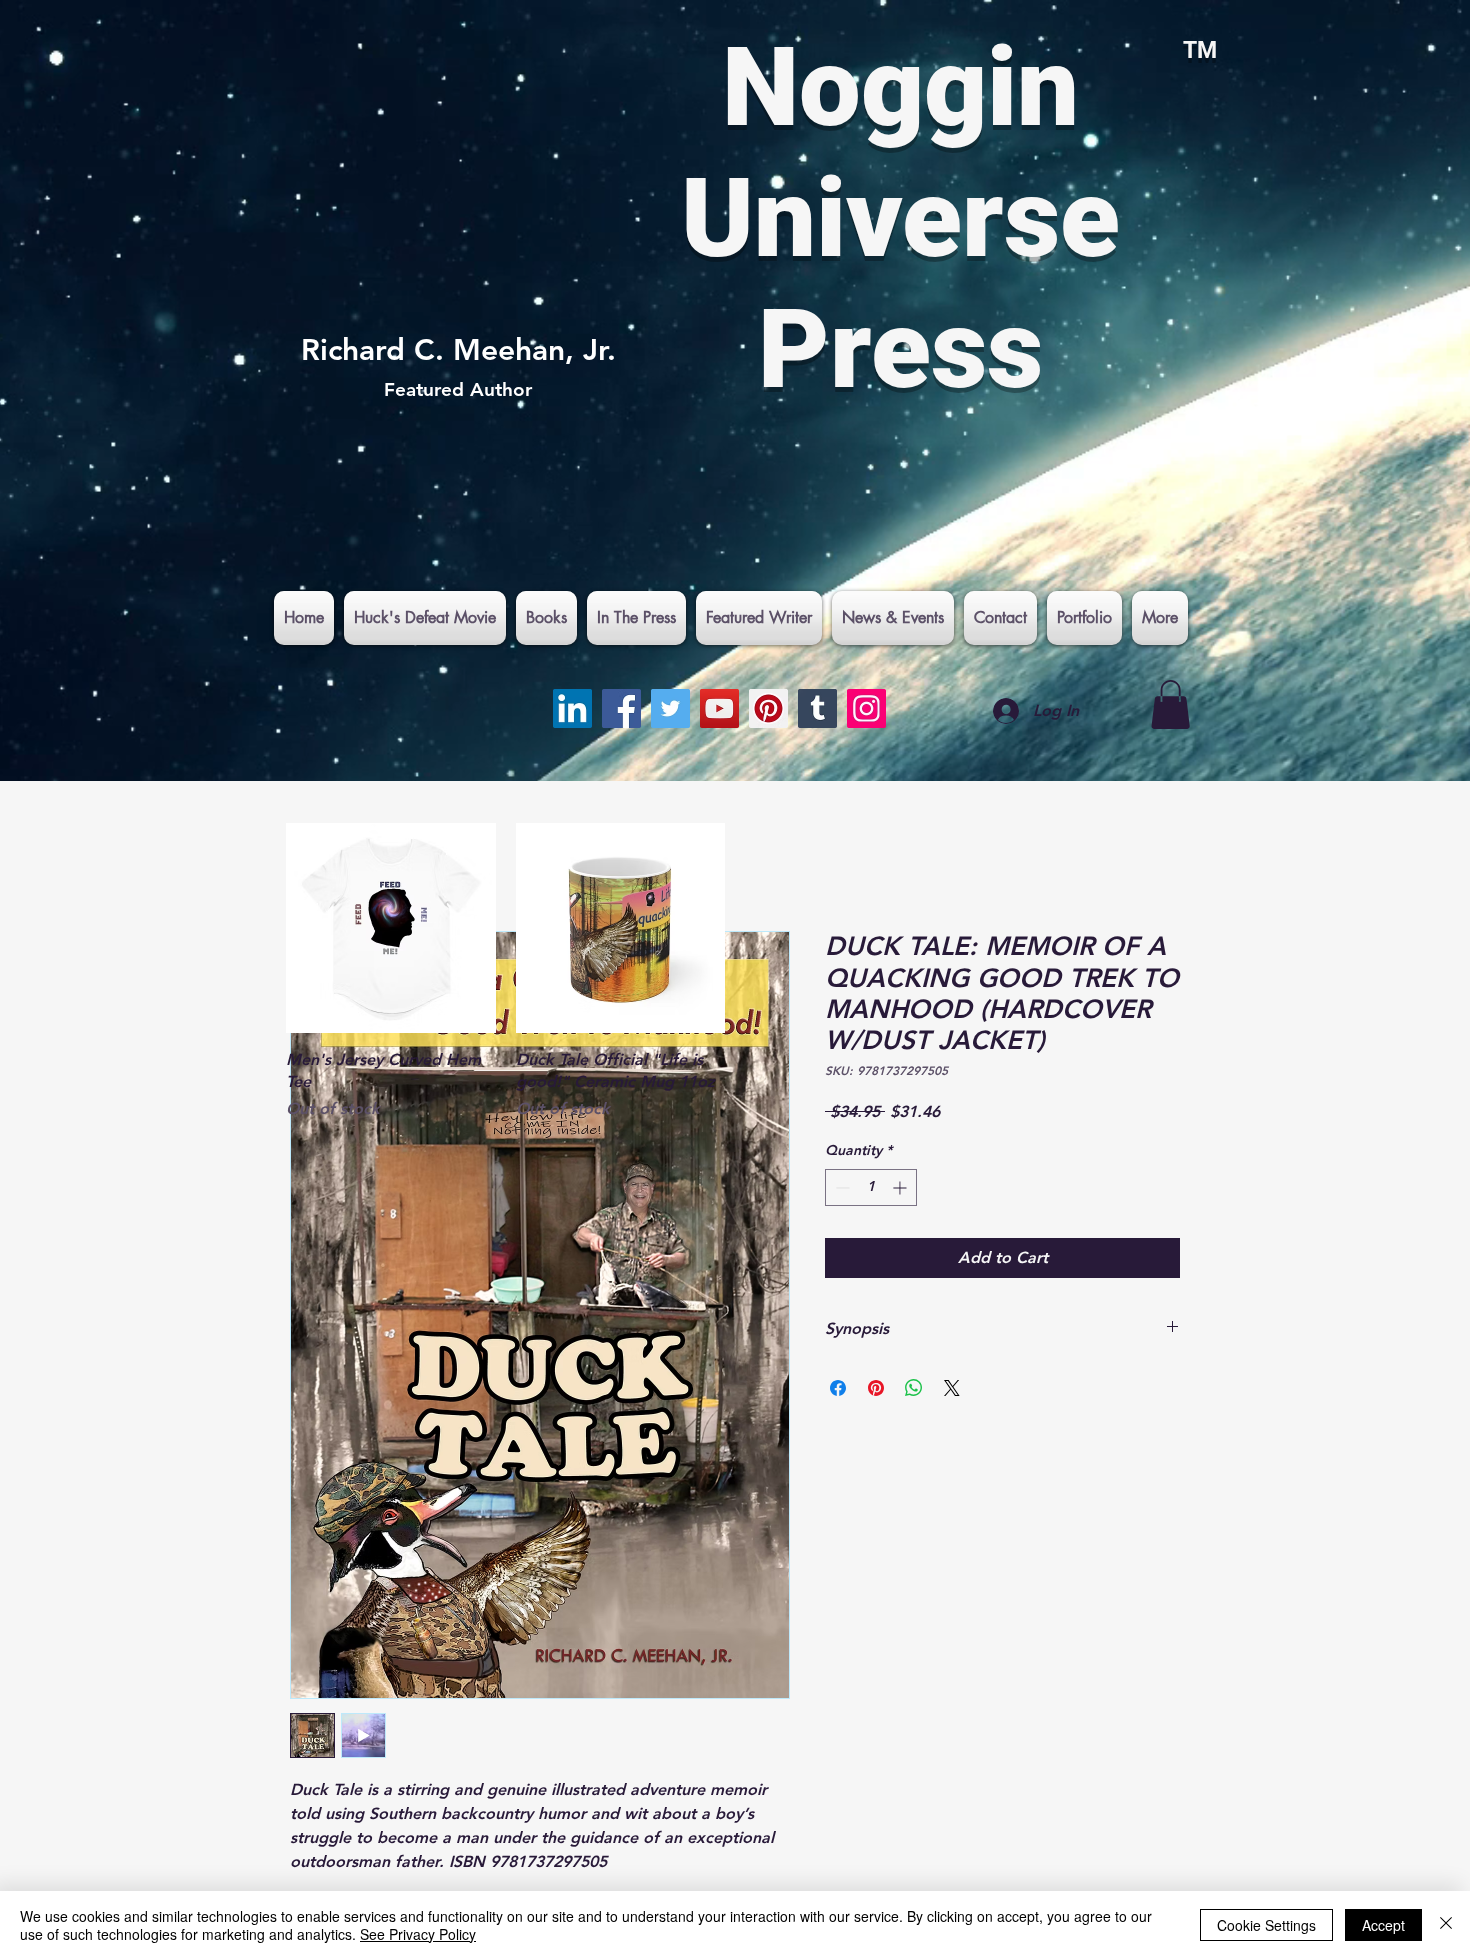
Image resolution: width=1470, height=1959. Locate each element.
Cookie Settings (1266, 1925)
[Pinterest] (768, 708)
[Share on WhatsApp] (914, 1388)
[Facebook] (621, 708)
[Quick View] (391, 928)
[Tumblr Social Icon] (817, 708)
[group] (735, 972)
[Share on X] (952, 1388)
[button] (1170, 704)
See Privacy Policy (418, 1934)
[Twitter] (670, 708)
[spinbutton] (871, 1187)
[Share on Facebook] (838, 1388)
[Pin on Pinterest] (876, 1388)
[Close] (1446, 1925)
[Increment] (901, 1187)
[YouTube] (719, 708)
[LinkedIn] (572, 708)
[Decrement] (840, 1187)
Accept (1383, 1925)
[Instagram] (866, 708)
